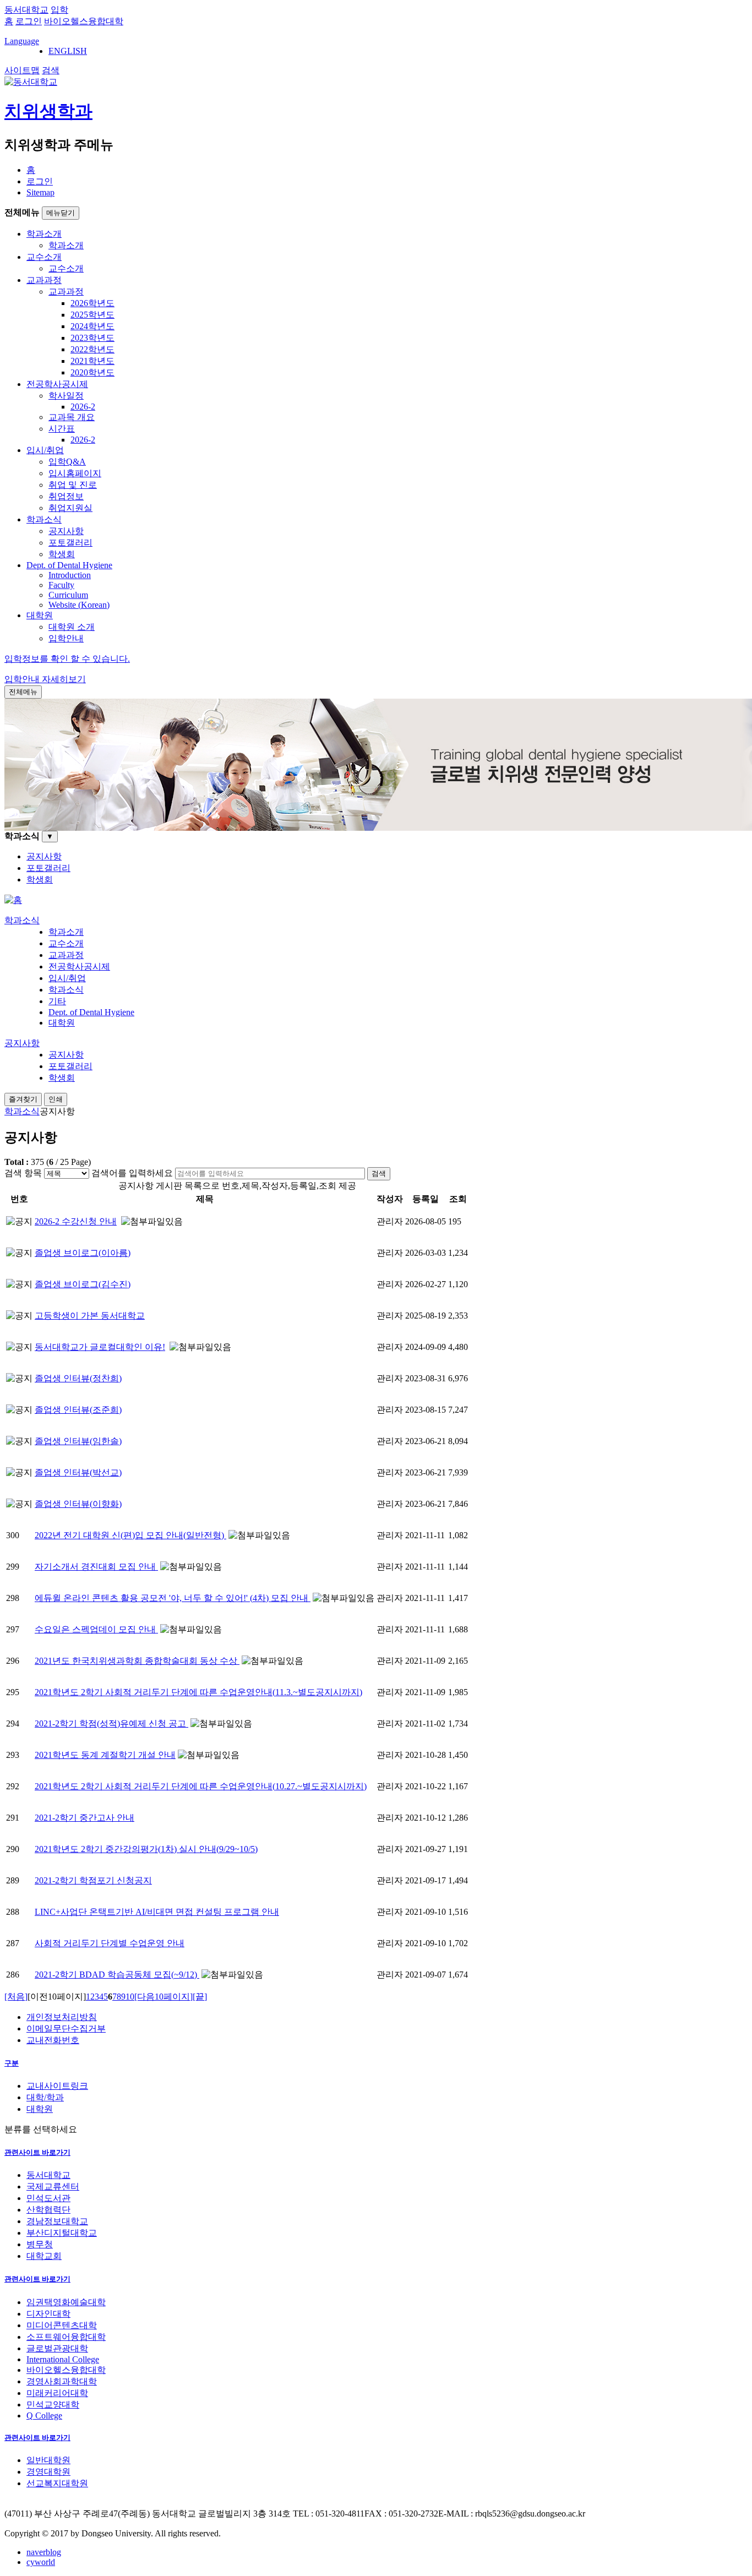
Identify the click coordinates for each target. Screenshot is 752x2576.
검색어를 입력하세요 (132, 1173)
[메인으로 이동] (13, 900)
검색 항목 (23, 1173)
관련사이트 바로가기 (37, 2152)
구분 (12, 2063)
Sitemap (40, 192)
